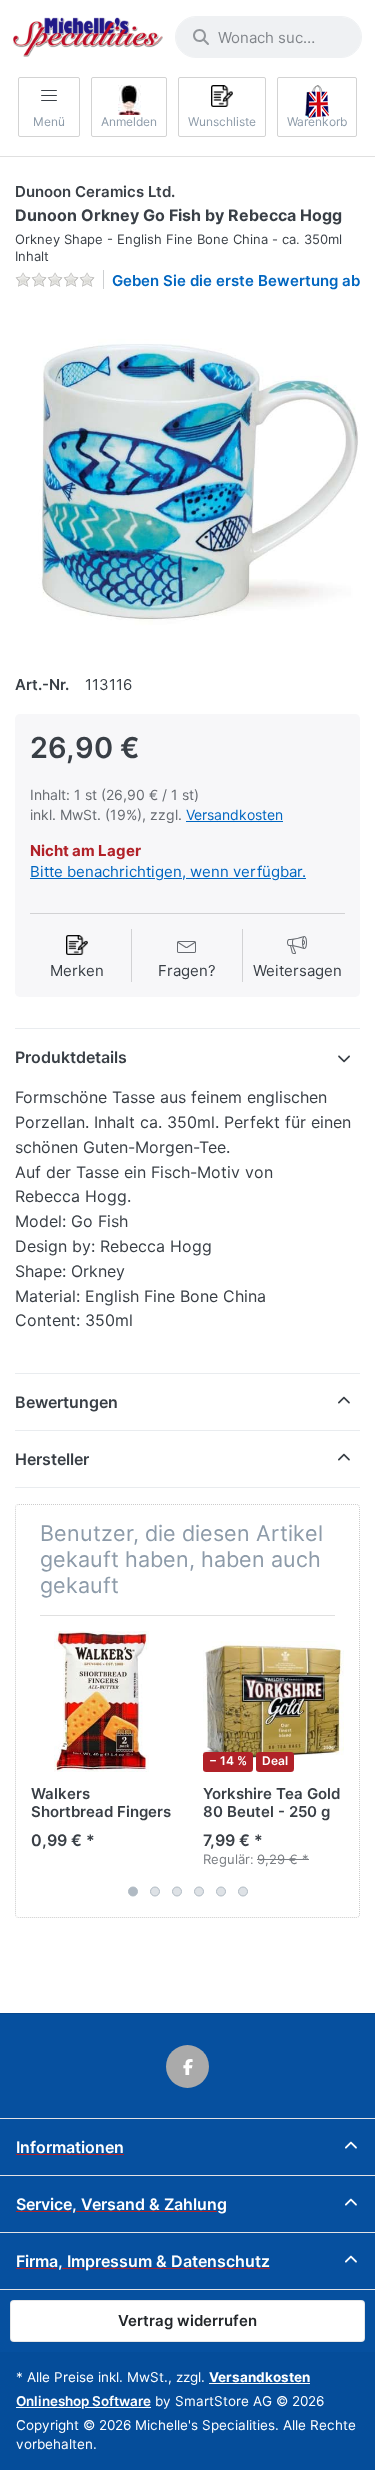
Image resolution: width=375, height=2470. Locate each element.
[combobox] (268, 37)
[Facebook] (188, 2067)
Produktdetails (71, 1057)
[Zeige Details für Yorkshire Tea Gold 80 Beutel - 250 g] (273, 1701)
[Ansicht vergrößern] (187, 479)
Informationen (70, 2147)
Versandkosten (234, 814)
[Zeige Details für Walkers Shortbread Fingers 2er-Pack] (101, 1701)
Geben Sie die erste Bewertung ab (236, 280)
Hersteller (52, 1459)
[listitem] (187, 479)
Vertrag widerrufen (187, 2320)
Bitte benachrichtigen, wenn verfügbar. (168, 871)
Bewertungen (66, 1402)
